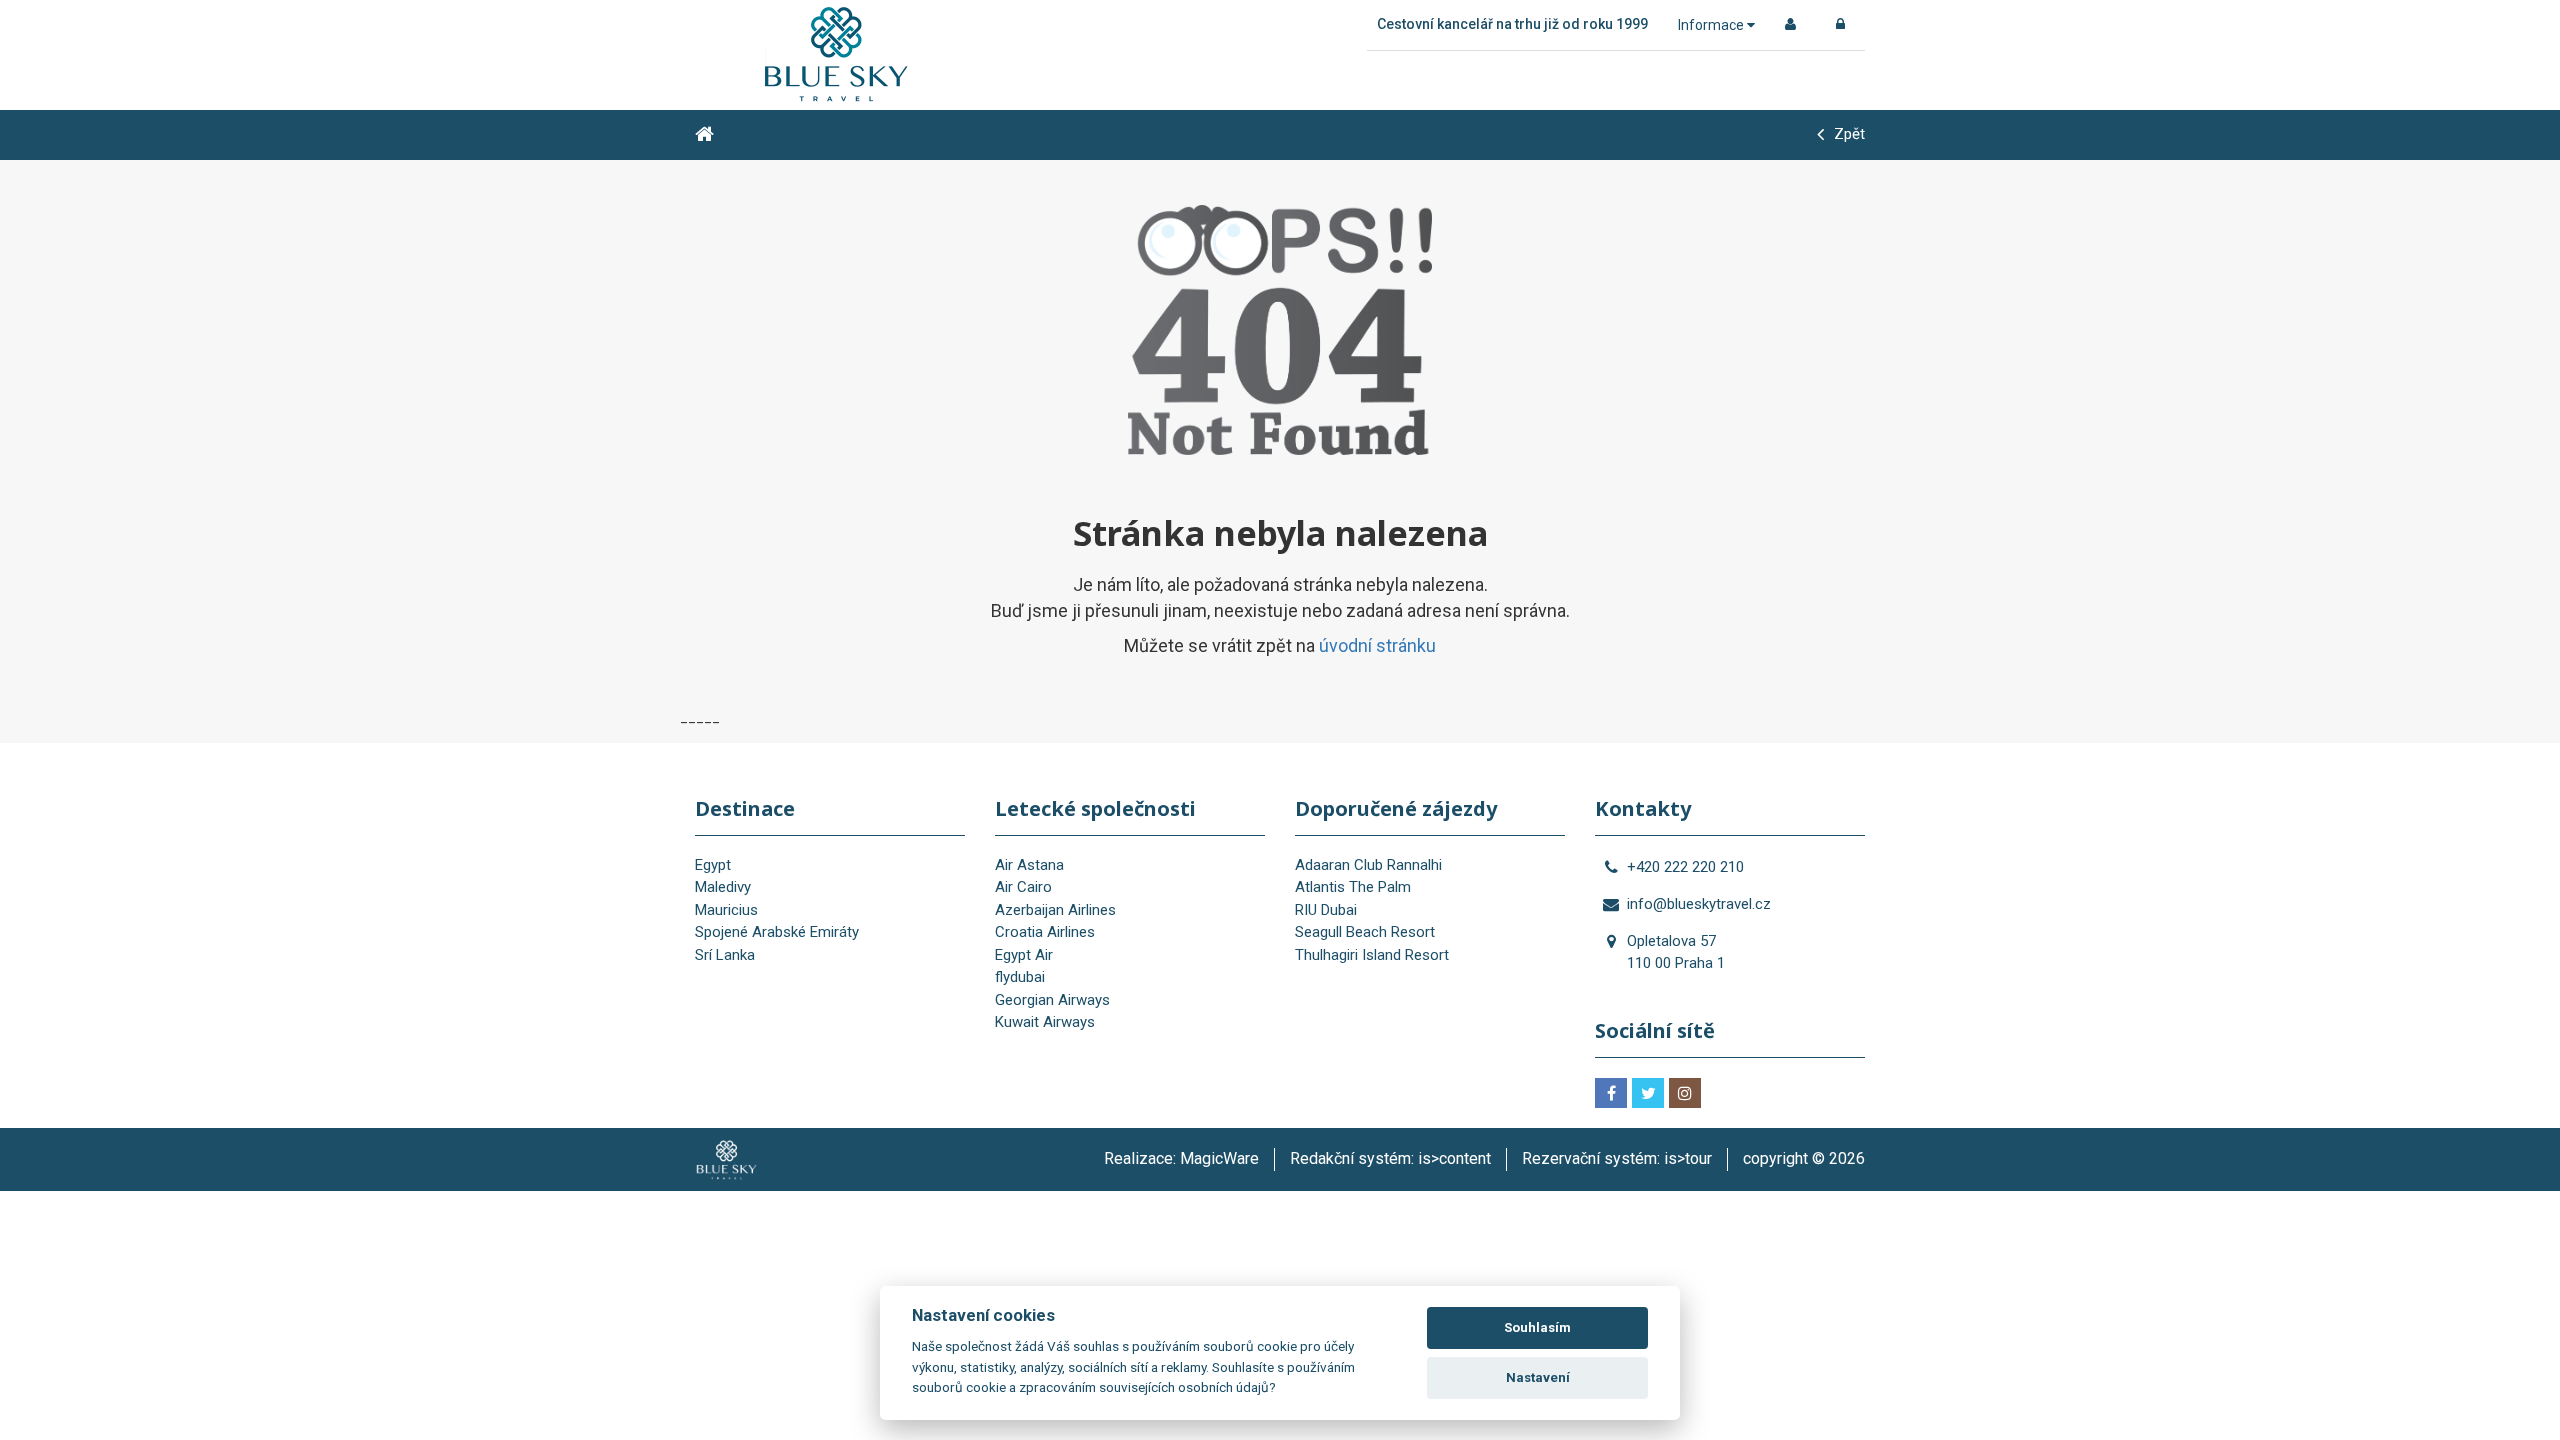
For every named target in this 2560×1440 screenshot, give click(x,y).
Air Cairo (1023, 887)
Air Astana (1029, 865)
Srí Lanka (725, 955)
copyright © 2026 (1804, 1158)
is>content (1454, 1158)
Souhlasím (1537, 1327)
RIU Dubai (1326, 910)
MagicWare (1219, 1158)
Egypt (713, 865)
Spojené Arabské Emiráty (777, 932)
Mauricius (726, 910)
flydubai (1020, 977)
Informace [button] (1712, 25)
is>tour (1688, 1158)
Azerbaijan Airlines (1055, 910)
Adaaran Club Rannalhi (1368, 865)
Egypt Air (1024, 955)
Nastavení (1538, 1377)
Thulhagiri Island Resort (1372, 955)
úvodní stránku (1377, 645)
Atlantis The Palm (1353, 887)
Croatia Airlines (1045, 932)
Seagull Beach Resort (1365, 932)
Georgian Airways (1052, 1000)
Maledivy (723, 887)
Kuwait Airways (1045, 1022)
